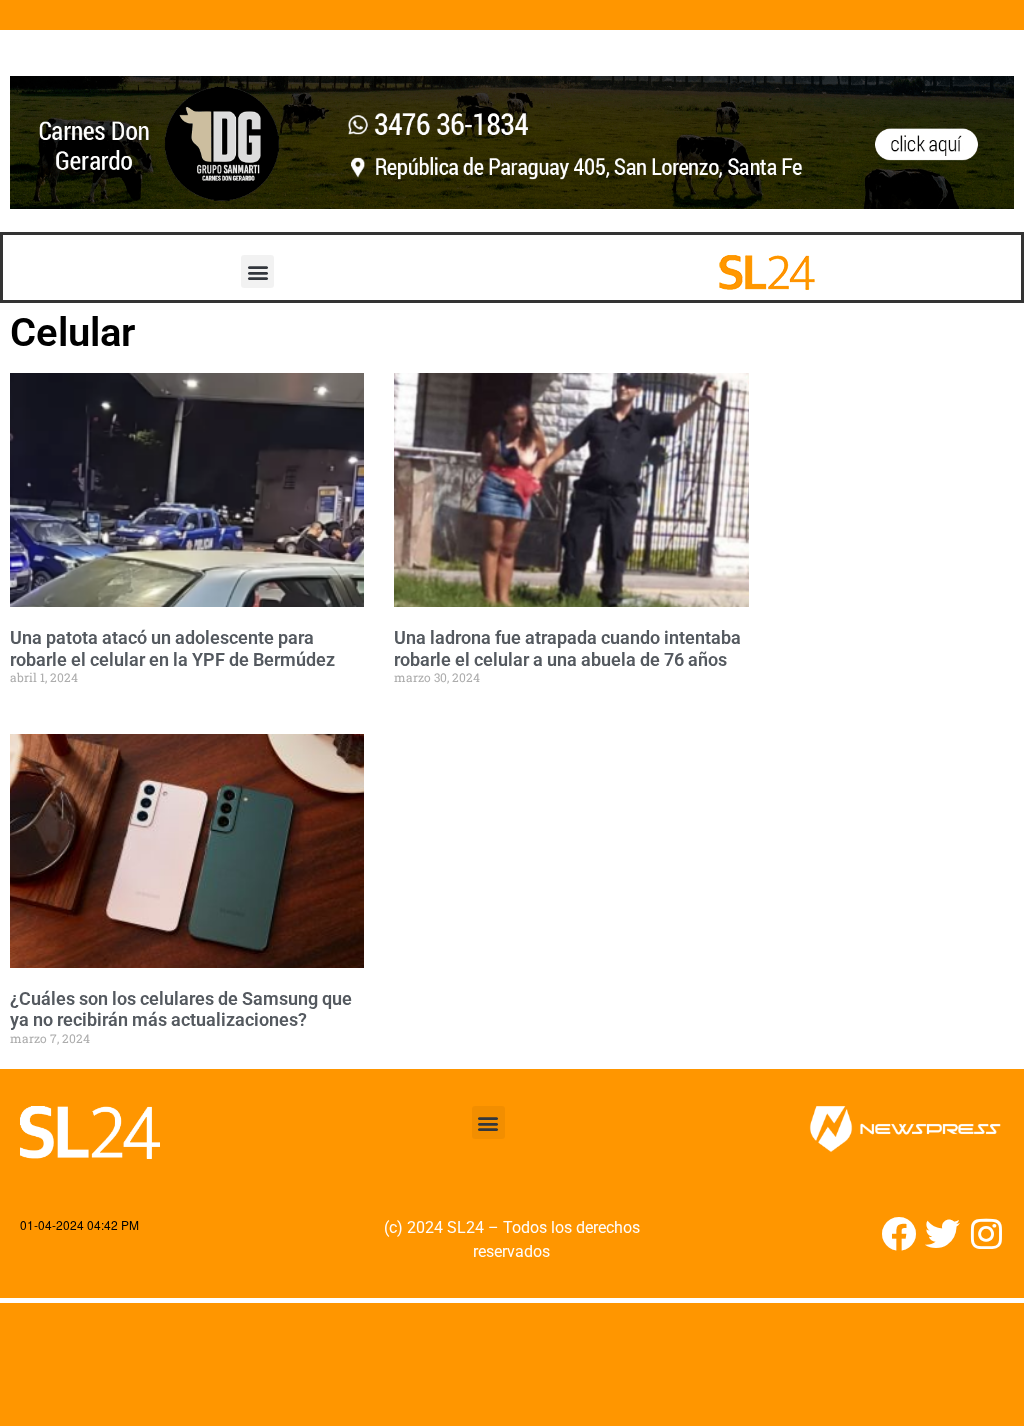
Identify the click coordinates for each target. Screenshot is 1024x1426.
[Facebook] (898, 1233)
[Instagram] (986, 1233)
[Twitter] (942, 1233)
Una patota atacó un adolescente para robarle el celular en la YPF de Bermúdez (172, 648)
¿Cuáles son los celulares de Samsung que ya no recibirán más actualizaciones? (181, 1009)
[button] (257, 271)
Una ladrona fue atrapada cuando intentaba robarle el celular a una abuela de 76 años (567, 648)
